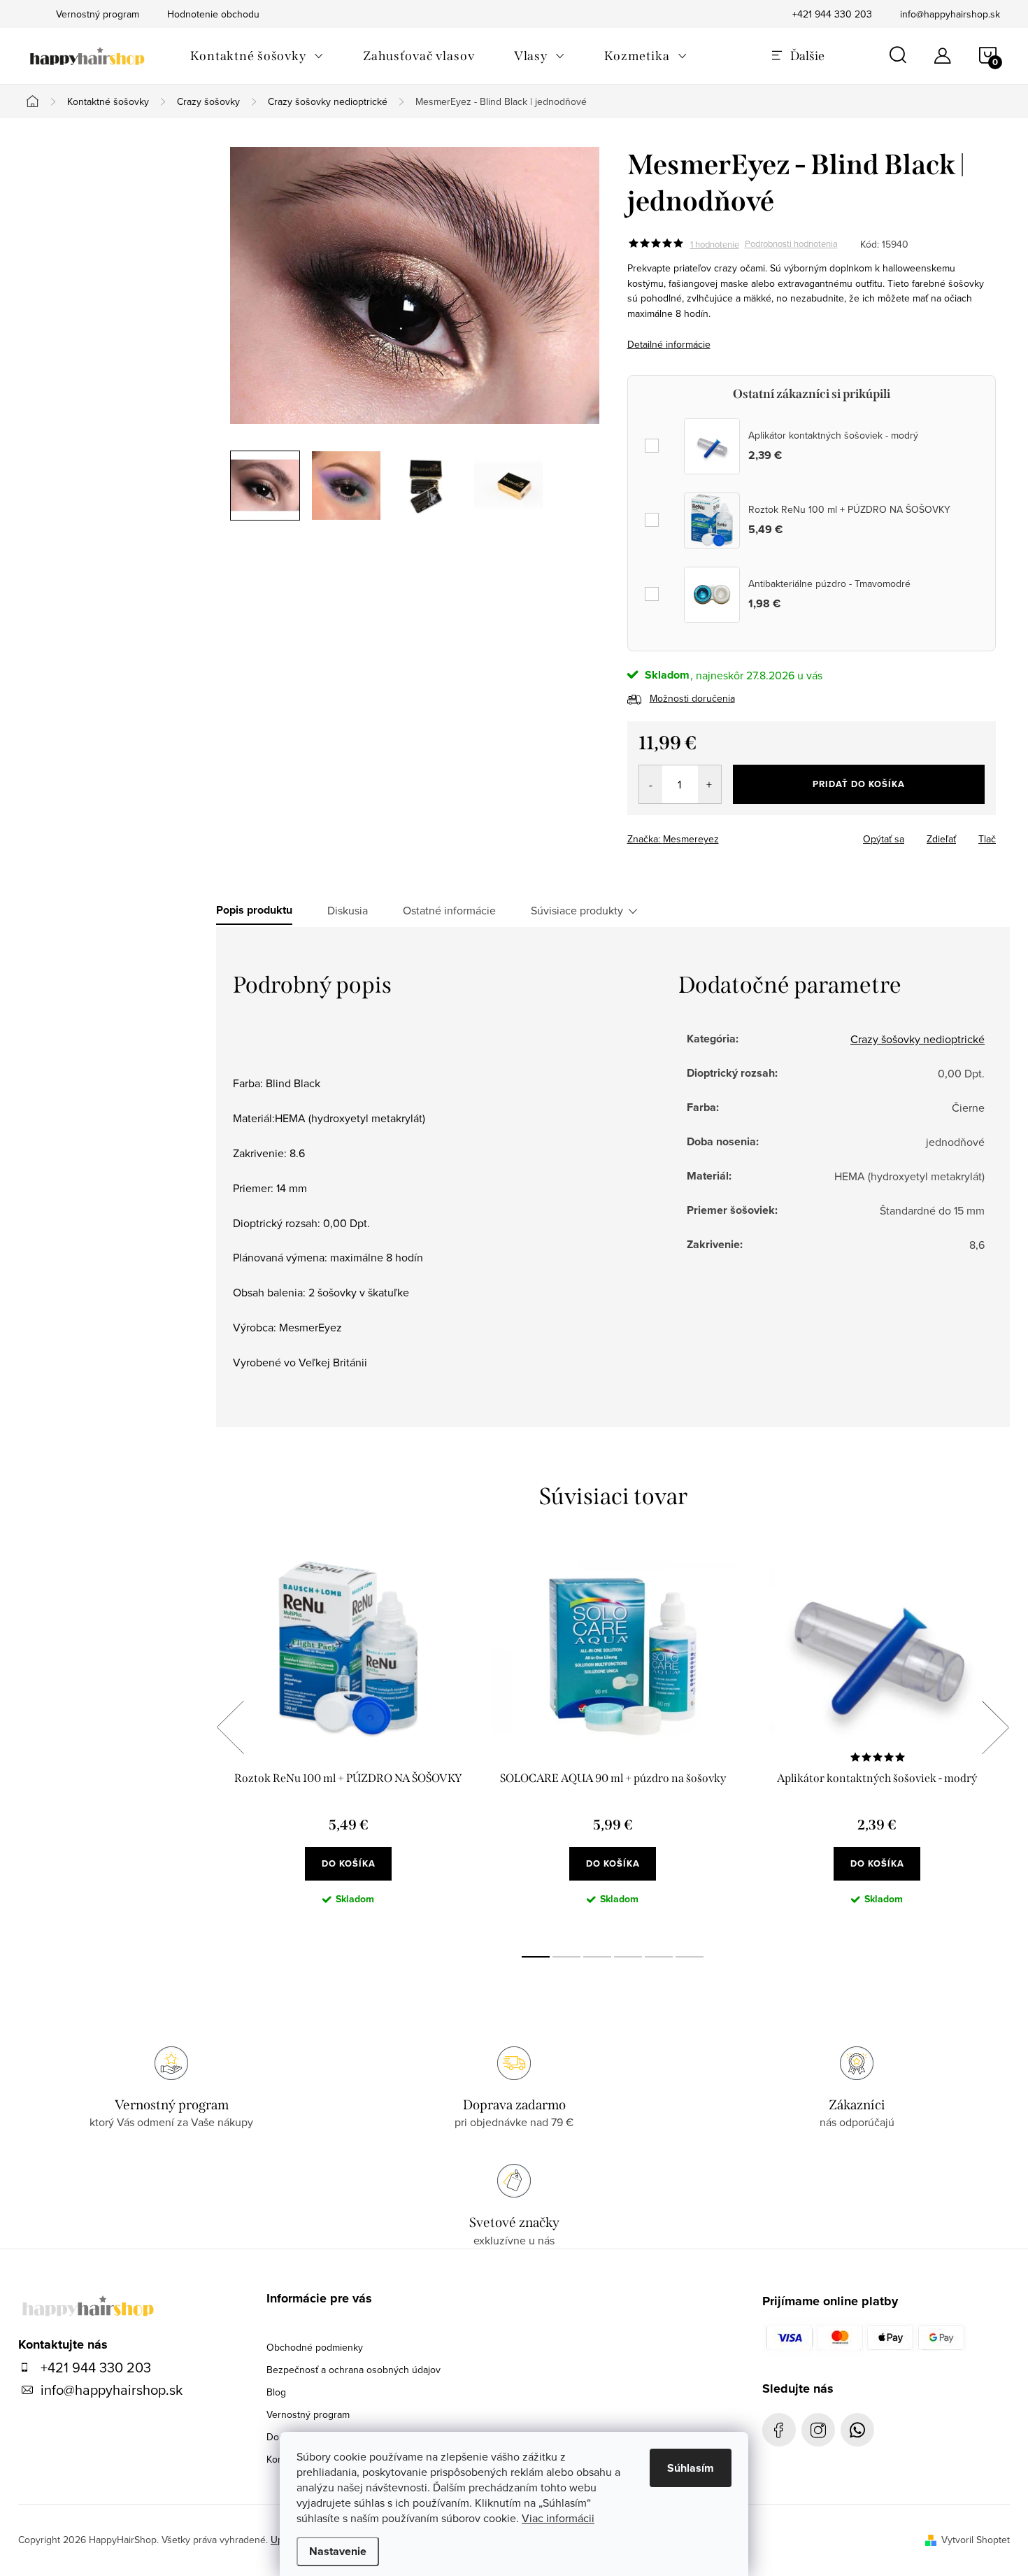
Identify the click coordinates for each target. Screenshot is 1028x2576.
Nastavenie (338, 2551)
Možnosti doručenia (692, 698)
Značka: (673, 839)
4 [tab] (628, 1957)
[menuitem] (257, 56)
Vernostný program (308, 2414)
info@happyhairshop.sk (950, 14)
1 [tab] (536, 1957)
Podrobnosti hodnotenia (791, 244)
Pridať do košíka (859, 784)
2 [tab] (566, 1957)
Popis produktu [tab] (254, 910)
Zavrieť (725, 835)
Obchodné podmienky (315, 2347)
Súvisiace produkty (577, 910)
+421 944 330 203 (832, 14)
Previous (230, 1727)
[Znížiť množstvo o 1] (651, 784)
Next (995, 1727)
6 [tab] (690, 1957)
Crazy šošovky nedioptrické (918, 1039)
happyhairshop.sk (818, 2430)
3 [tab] (597, 1957)
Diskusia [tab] (348, 910)
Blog (276, 2392)
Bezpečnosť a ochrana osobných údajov (354, 2370)
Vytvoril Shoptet (976, 2540)
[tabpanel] (348, 1743)
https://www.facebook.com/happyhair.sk (779, 2430)
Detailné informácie (669, 344)
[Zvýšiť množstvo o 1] (709, 784)
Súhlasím (691, 2468)
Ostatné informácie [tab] (449, 910)
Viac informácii (558, 2518)
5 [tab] (659, 1957)
